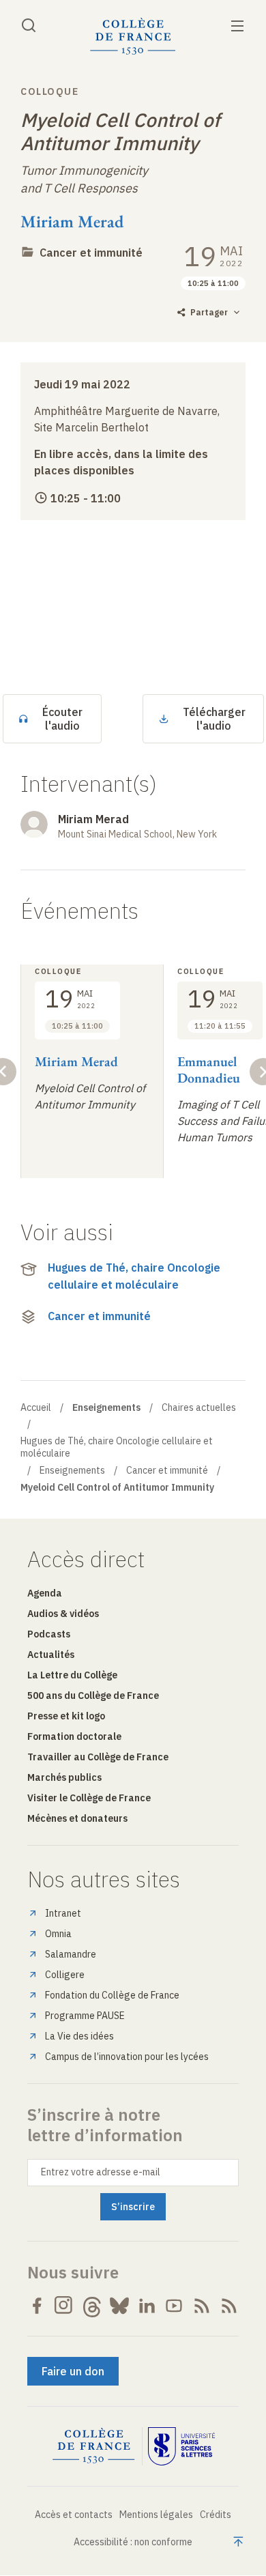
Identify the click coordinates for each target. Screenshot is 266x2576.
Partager (209, 312)
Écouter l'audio (62, 719)
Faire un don (73, 2371)
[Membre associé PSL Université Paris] (181, 2446)
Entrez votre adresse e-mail (101, 2172)
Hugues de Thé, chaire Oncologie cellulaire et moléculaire (134, 1276)
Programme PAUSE (85, 2016)
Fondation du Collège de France (112, 1995)
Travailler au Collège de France (98, 1757)
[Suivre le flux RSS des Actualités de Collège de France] (202, 2306)
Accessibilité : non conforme (133, 2542)
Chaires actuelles (199, 1407)
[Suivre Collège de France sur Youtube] (174, 2306)
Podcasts (49, 1634)
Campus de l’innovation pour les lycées (127, 2057)
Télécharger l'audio (214, 719)
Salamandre (71, 1954)
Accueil (36, 1407)
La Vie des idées (79, 2036)
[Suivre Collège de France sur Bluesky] (119, 2306)
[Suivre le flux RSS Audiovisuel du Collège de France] (229, 2306)
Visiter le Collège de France (89, 1798)
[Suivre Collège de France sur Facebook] (37, 2306)
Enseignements (72, 1470)
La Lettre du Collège (72, 1675)
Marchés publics (64, 1777)
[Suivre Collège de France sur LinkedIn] (147, 2306)
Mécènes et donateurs (77, 1818)
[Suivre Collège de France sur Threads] (92, 2306)
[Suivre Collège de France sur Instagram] (64, 2306)
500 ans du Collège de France (93, 1695)
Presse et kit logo (66, 1716)
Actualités (51, 1655)
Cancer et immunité (91, 253)
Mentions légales (156, 2515)
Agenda (45, 1593)
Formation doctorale (74, 1736)
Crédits (216, 2515)
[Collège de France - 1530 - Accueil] (133, 37)
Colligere (65, 1975)
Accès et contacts (74, 2515)
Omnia (58, 1934)
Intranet (63, 1913)
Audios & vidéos (63, 1614)
